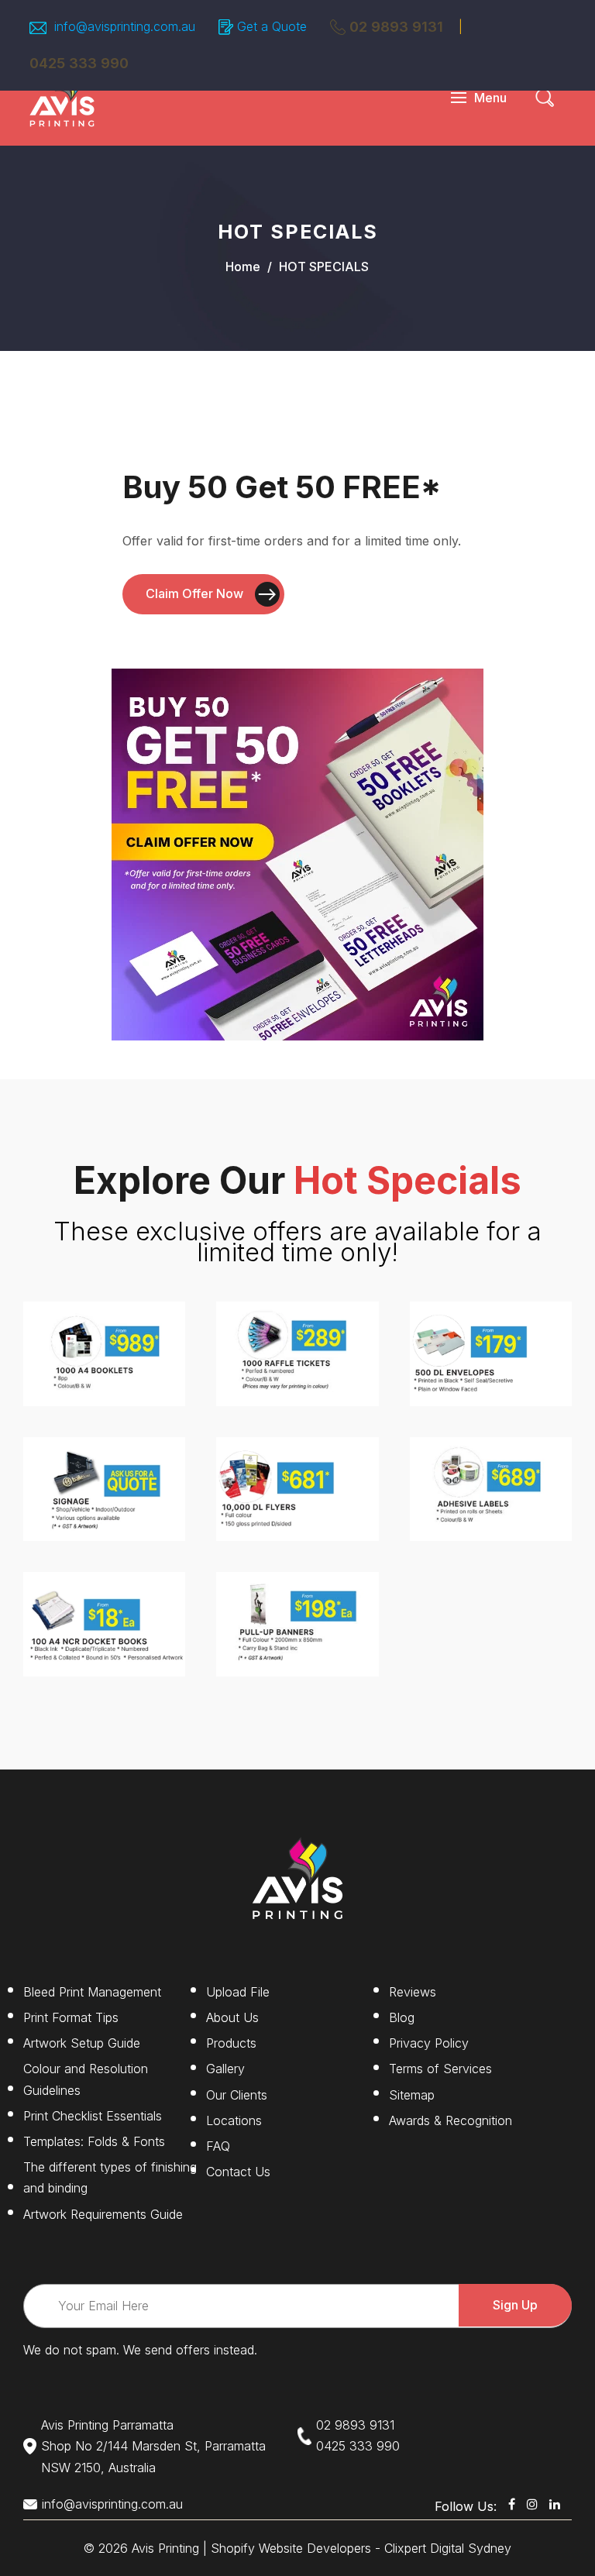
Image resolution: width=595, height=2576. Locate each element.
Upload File (238, 1992)
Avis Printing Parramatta (107, 2425)
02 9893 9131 (396, 27)
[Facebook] (512, 2504)
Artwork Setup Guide (82, 2043)
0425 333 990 (358, 2446)
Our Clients (237, 2095)
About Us (232, 2017)
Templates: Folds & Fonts (94, 2141)
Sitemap (412, 2095)
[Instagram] (532, 2504)
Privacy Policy (429, 2043)
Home (243, 267)
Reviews (413, 1992)
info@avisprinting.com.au (112, 2504)
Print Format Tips (71, 2017)
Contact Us (238, 2172)
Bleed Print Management (92, 1992)
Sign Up (515, 2305)
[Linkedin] (555, 2504)
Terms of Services (440, 2069)
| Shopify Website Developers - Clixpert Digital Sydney (357, 2548)
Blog (402, 2017)
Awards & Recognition (451, 2120)
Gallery (225, 2069)
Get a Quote (272, 26)
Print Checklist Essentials (93, 2116)
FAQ (218, 2146)
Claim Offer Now (194, 593)
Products (231, 2043)
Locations (234, 2120)
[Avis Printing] (62, 96)
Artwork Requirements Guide (103, 2214)
